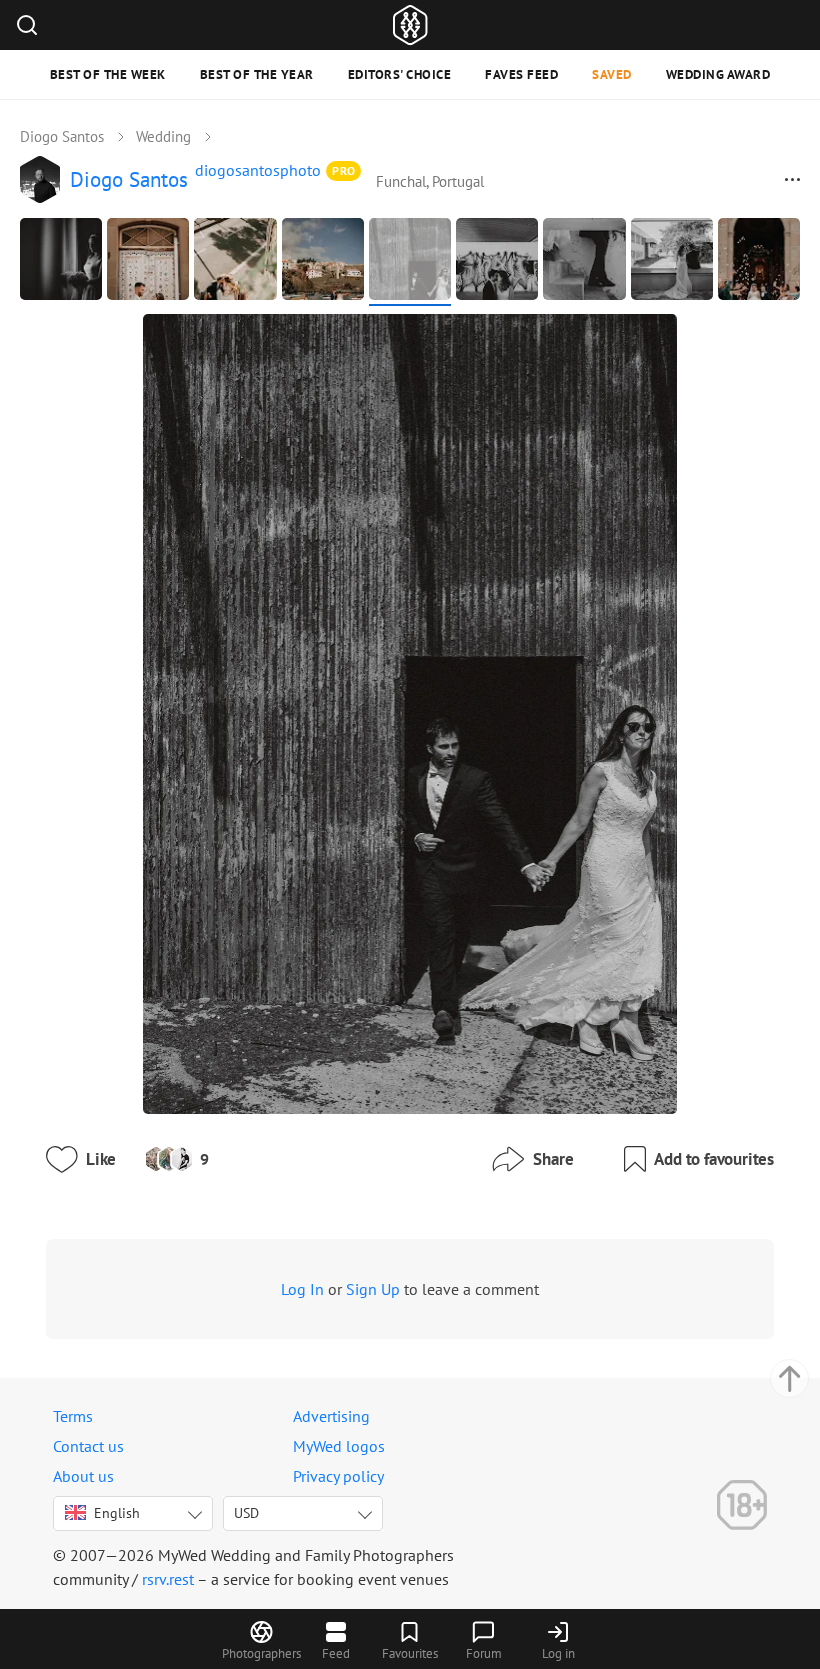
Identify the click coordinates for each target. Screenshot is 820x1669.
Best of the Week (108, 74)
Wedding (163, 136)
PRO (344, 170)
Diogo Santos (62, 136)
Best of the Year (257, 74)
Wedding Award (718, 74)
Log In (302, 1289)
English (117, 1513)
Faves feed (521, 74)
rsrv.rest (168, 1579)
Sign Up (373, 1289)
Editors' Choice (400, 74)
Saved (612, 74)
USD (246, 1513)
